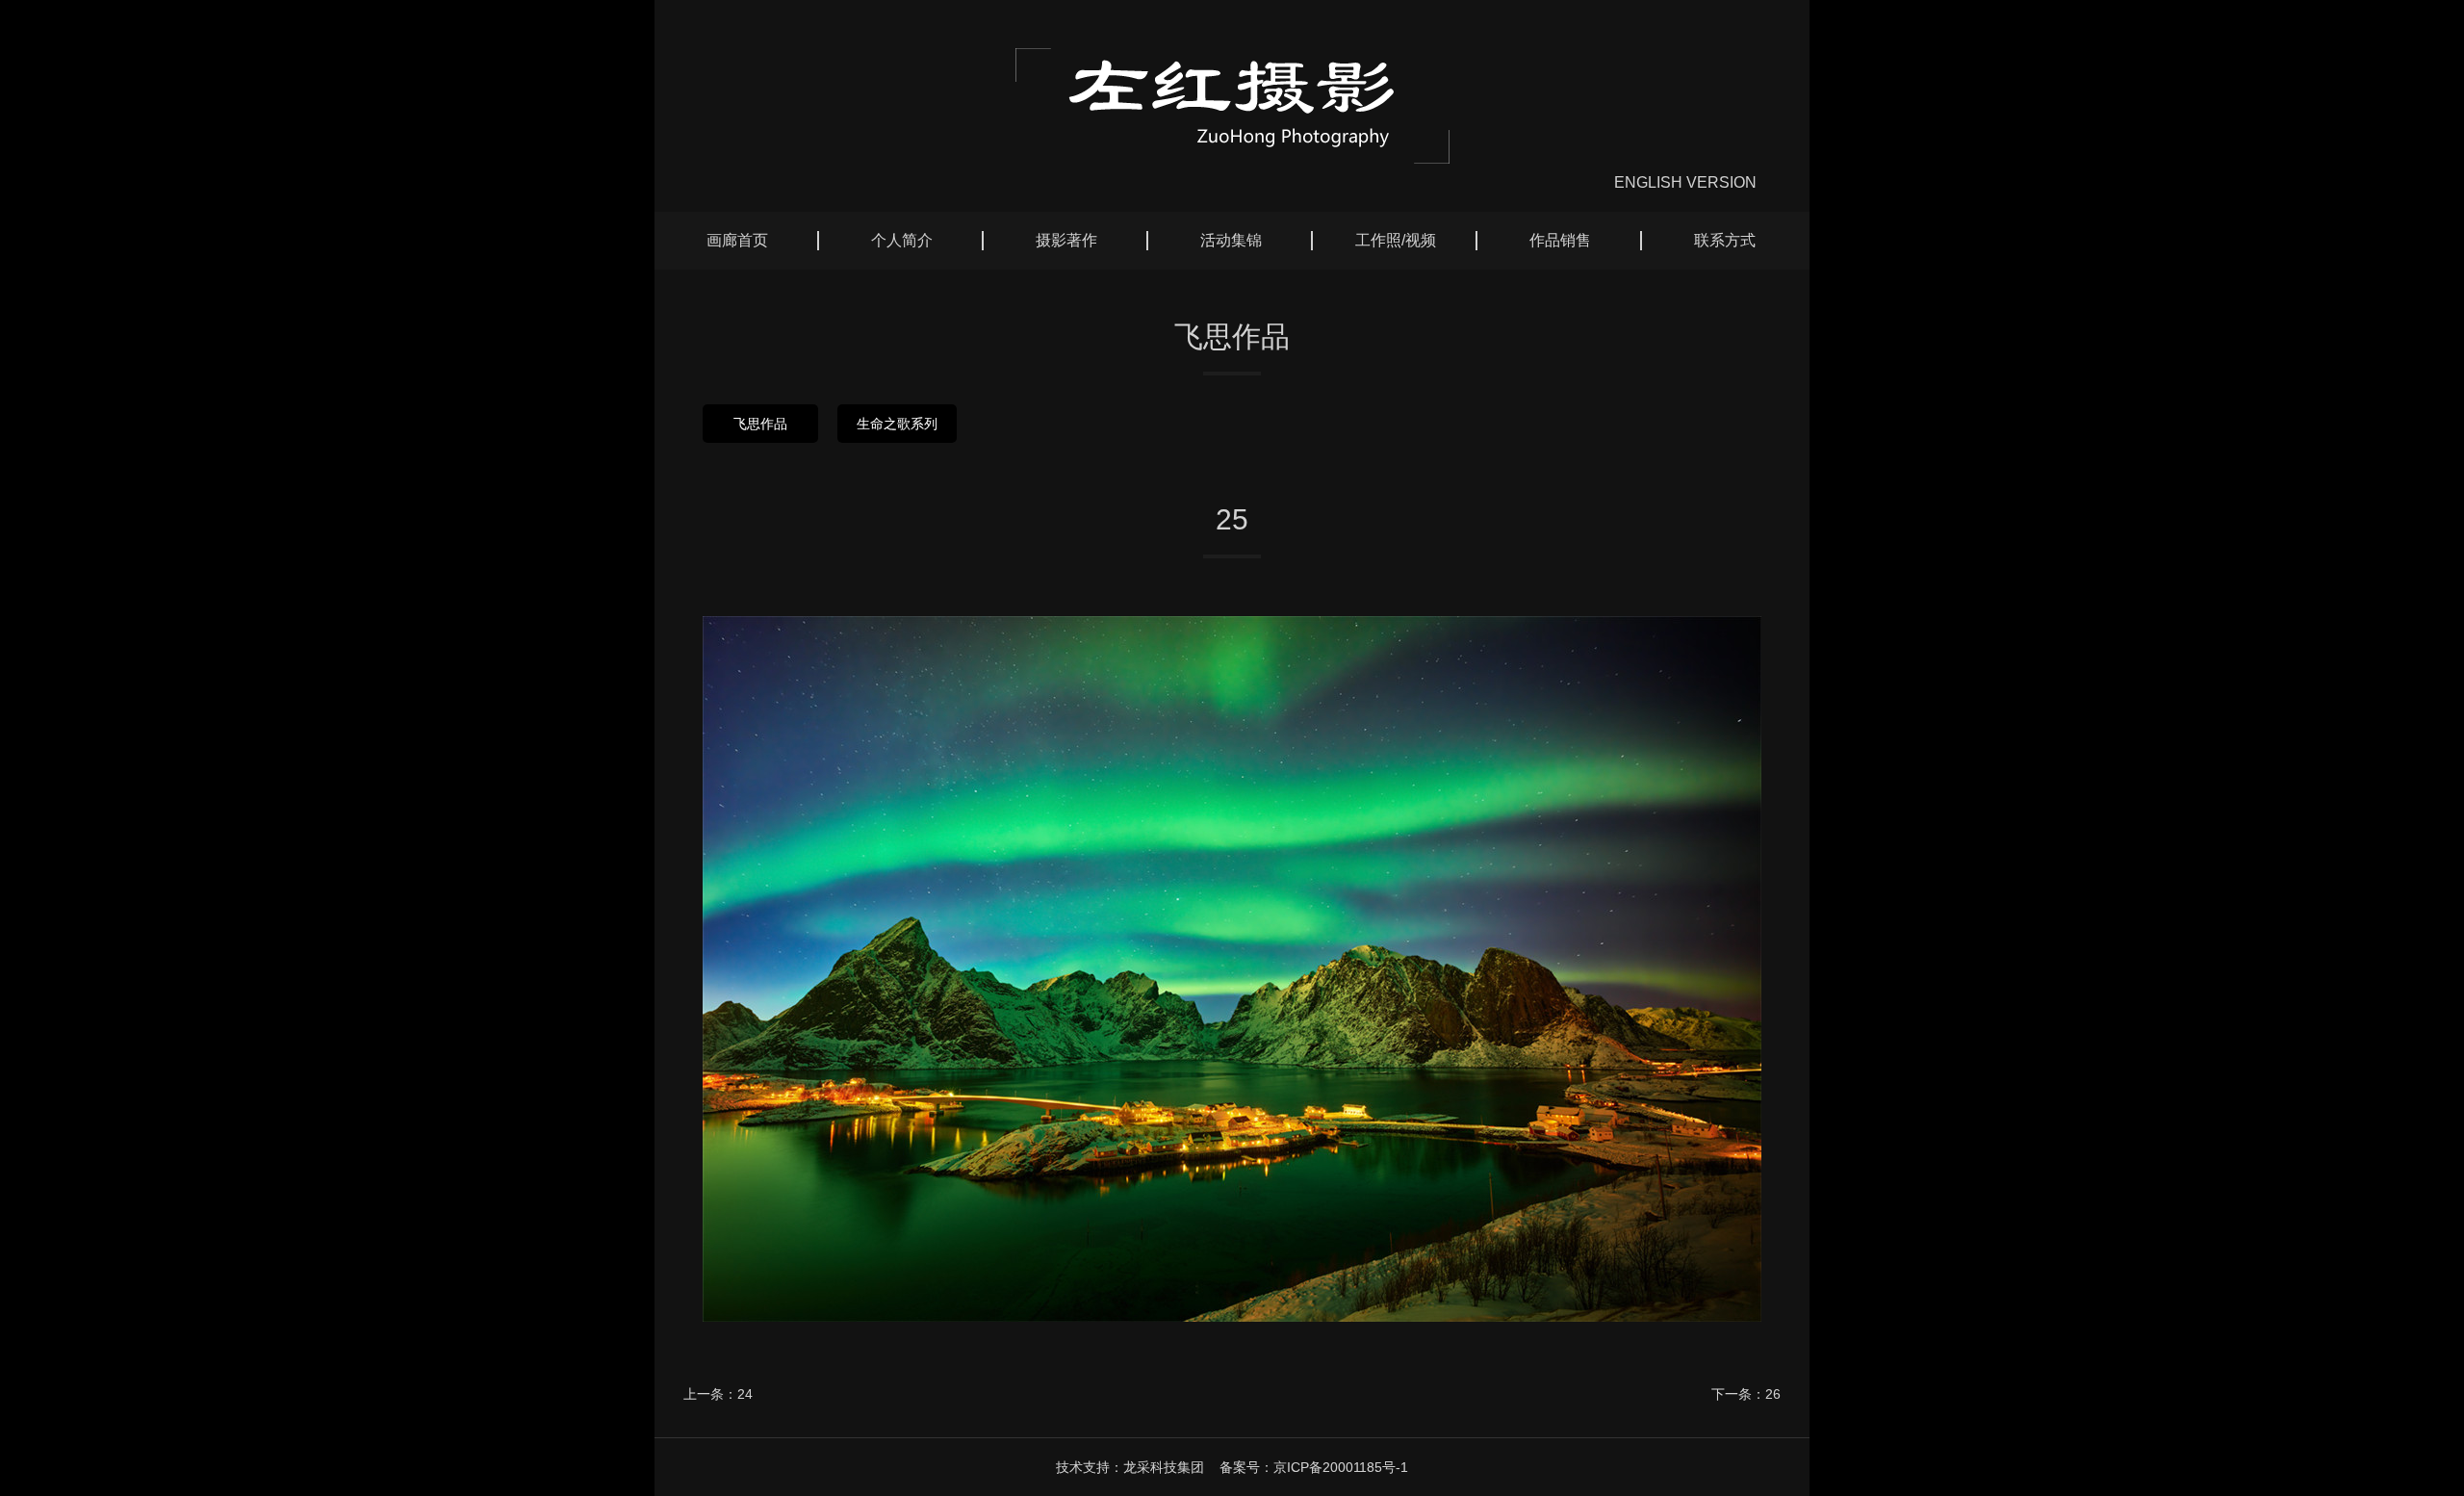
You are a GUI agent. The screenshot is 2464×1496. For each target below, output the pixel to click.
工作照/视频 (1396, 240)
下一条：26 (1746, 1394)
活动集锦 (1231, 240)
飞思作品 (760, 424)
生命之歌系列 (897, 424)
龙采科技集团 (1164, 1467)
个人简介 (902, 240)
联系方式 (1725, 240)
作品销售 (1560, 240)
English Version (1685, 182)
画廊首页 (737, 240)
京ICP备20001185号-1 (1341, 1467)
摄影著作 (1066, 240)
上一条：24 (718, 1394)
